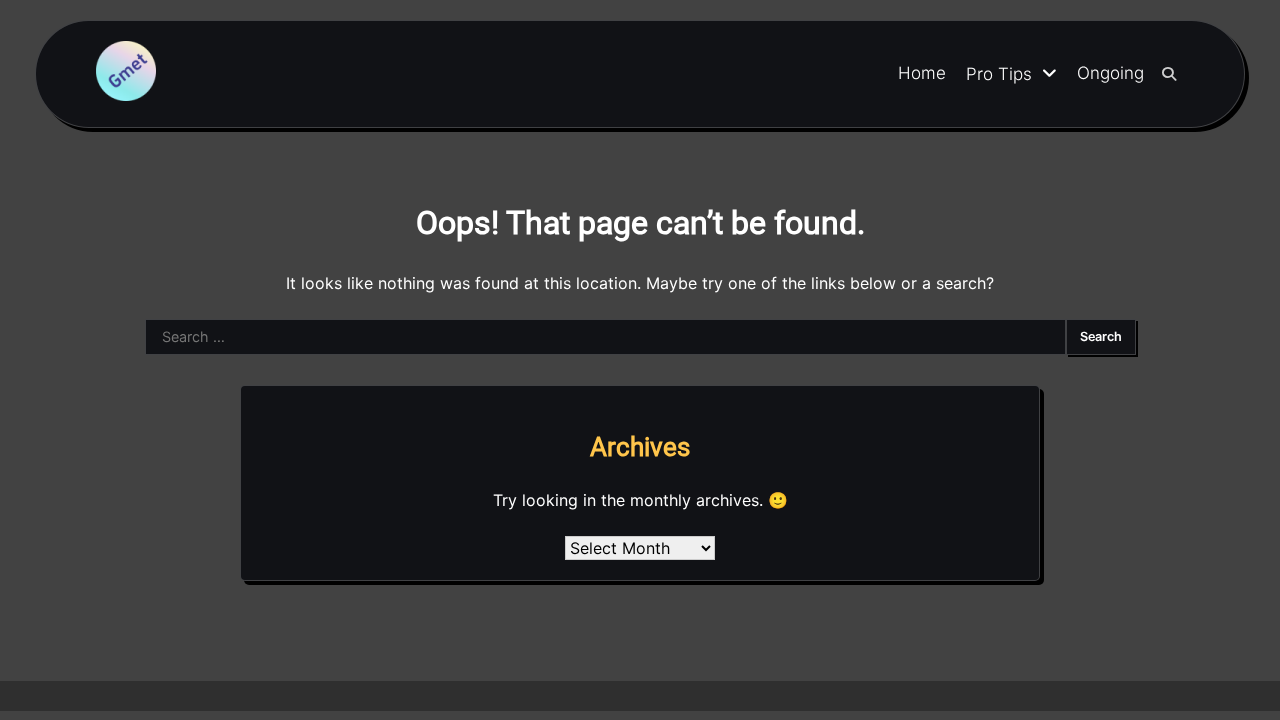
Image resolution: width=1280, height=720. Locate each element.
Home (922, 73)
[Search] (1169, 74)
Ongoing (1110, 73)
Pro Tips (999, 74)
